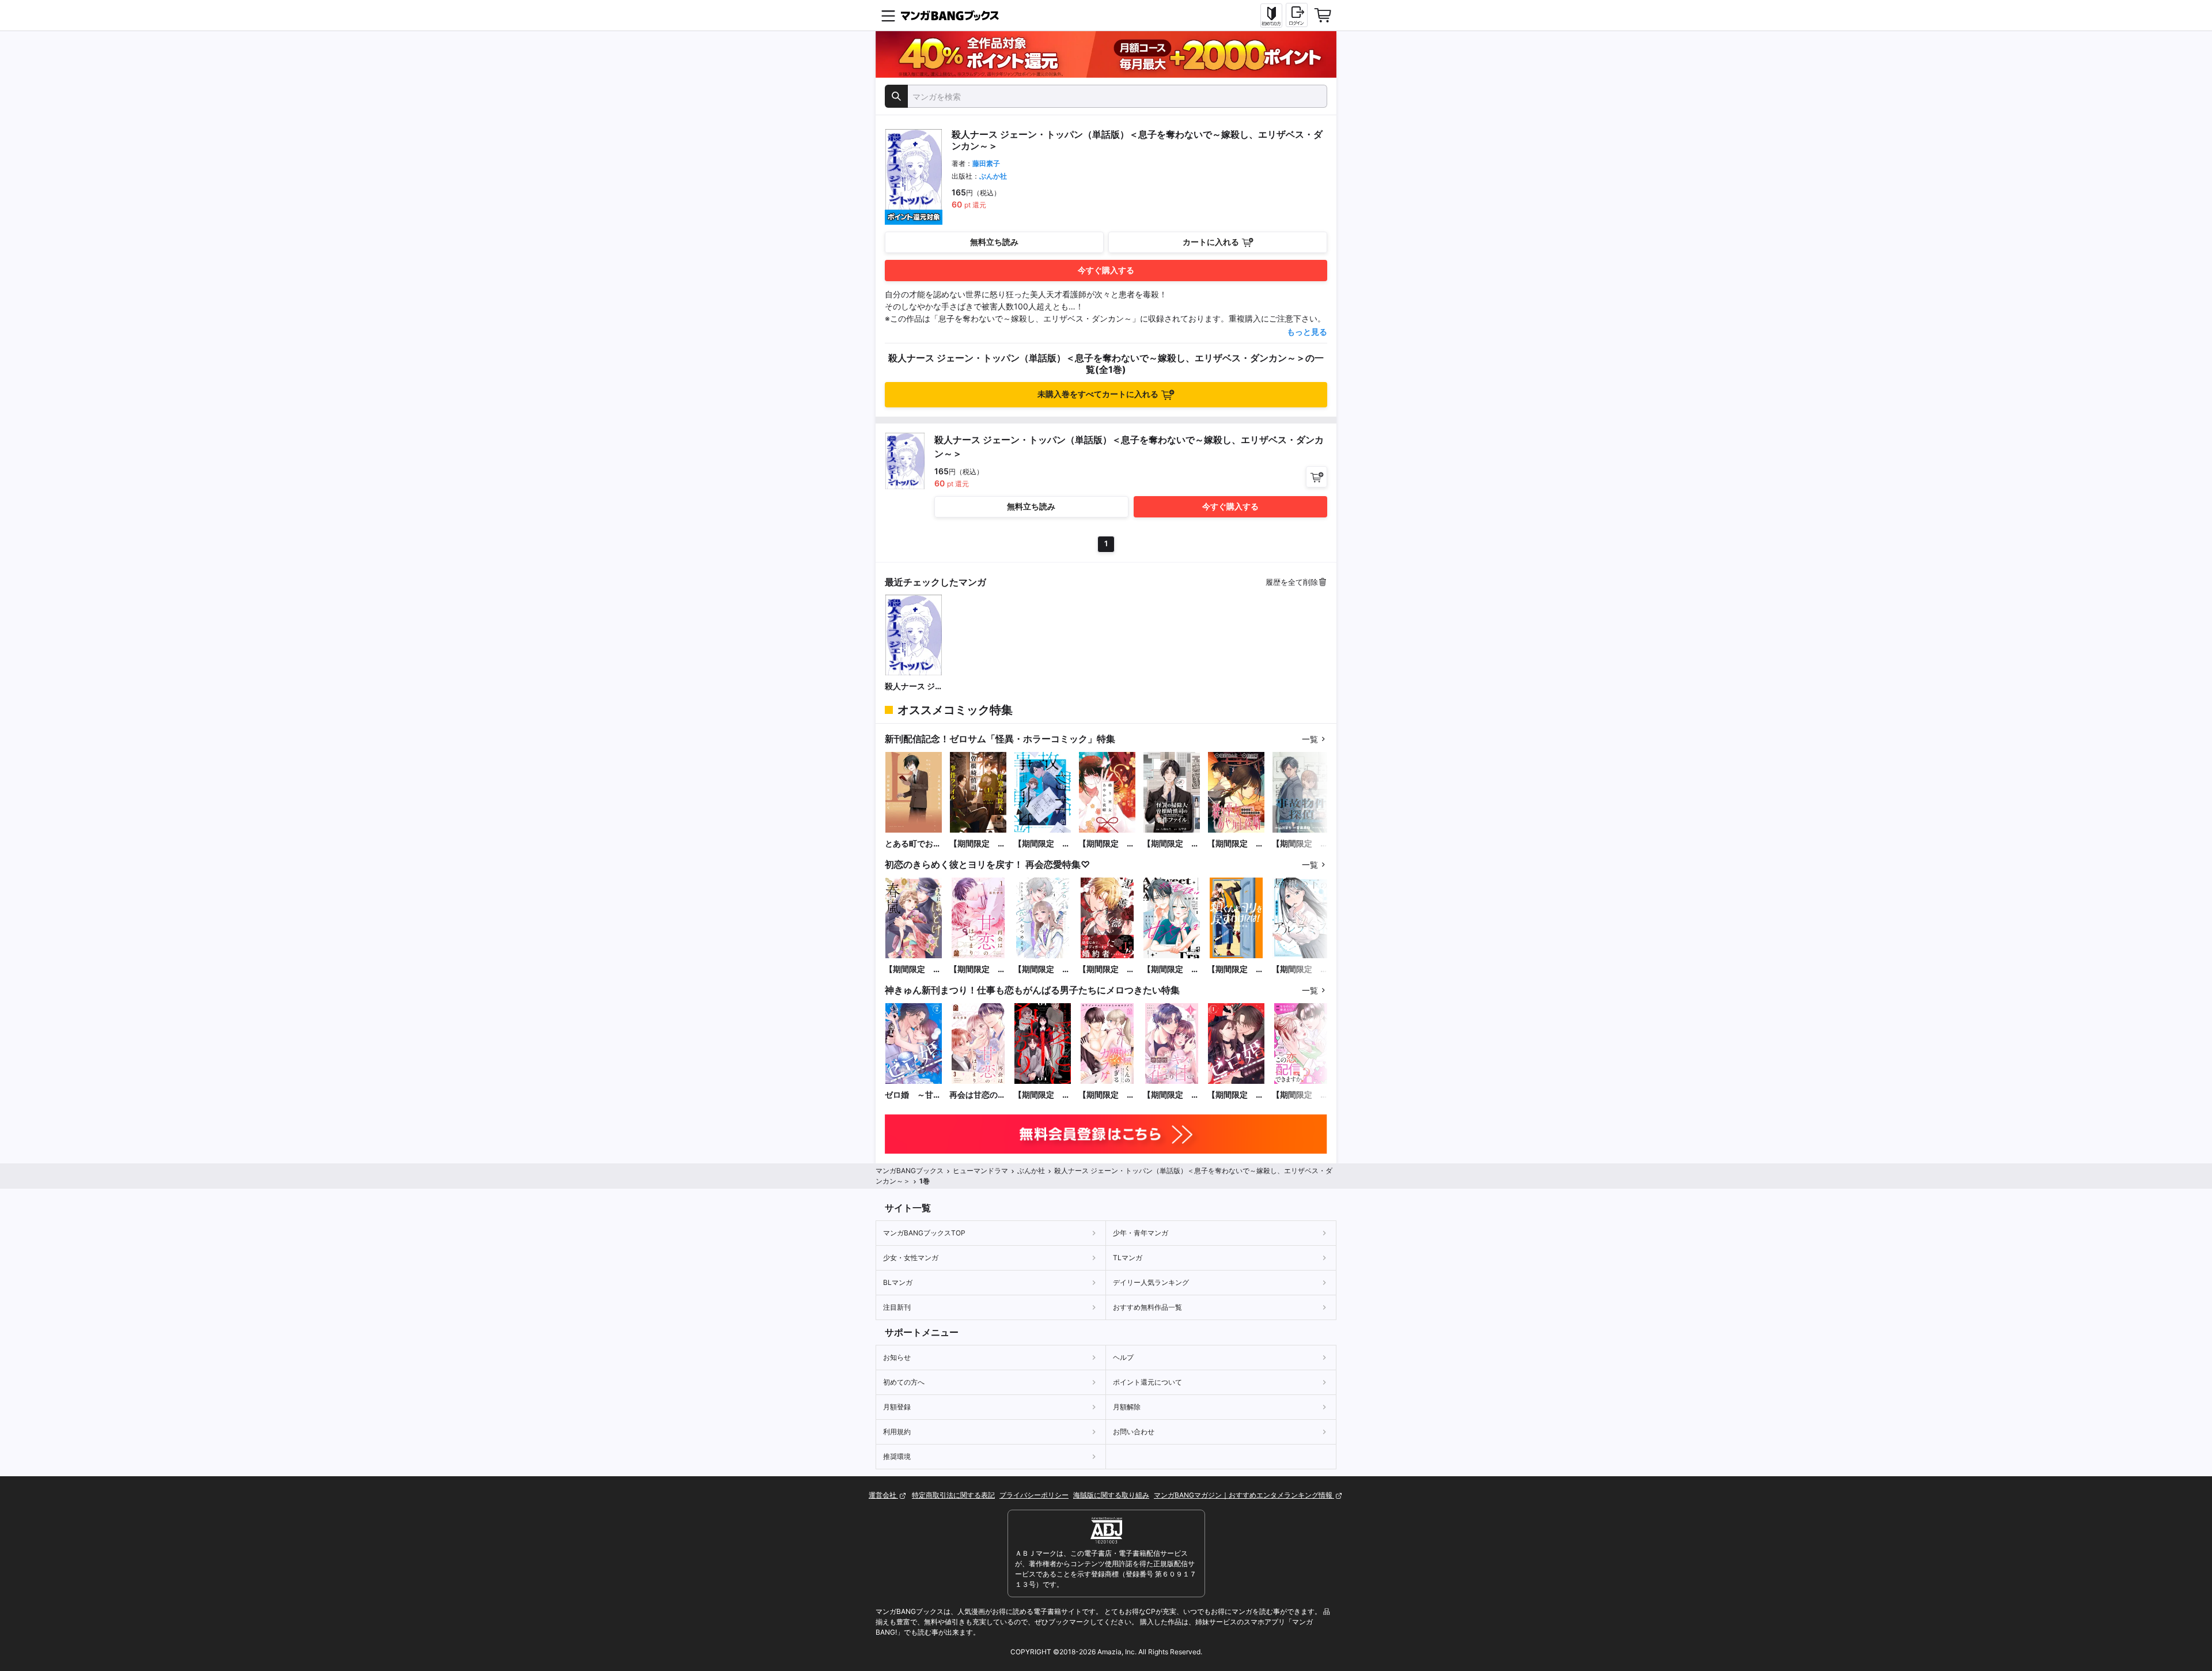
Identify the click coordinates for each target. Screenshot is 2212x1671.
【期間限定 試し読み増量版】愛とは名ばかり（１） (1042, 1095)
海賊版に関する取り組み (1111, 1495)
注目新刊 (897, 1307)
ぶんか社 (993, 176)
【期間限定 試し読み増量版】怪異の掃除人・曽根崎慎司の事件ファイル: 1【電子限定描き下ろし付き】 (978, 844)
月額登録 (897, 1407)
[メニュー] (888, 16)
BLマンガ (898, 1282)
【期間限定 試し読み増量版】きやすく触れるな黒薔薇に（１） (1107, 969)
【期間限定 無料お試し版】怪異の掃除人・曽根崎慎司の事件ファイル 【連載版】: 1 (1171, 844)
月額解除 (1127, 1407)
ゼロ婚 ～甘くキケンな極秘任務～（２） (913, 1095)
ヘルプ (1123, 1357)
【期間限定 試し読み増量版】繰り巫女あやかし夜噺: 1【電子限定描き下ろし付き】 (1107, 844)
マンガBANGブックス (910, 1171)
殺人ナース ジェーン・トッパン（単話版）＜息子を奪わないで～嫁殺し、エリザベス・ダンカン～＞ (913, 687)
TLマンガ (1128, 1258)
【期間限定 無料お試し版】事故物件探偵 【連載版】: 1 (1300, 844)
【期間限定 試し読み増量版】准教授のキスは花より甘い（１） (1171, 1095)
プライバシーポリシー (1034, 1495)
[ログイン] (1297, 15)
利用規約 (897, 1432)
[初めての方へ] (1271, 16)
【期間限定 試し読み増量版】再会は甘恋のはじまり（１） (978, 969)
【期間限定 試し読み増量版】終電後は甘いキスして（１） (1171, 969)
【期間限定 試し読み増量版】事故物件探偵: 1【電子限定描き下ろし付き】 (1042, 844)
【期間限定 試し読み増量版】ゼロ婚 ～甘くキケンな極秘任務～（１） (1236, 1095)
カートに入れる (1211, 242)
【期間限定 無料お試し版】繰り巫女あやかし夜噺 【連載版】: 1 (1236, 844)
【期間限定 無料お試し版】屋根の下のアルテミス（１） (1300, 969)
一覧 (1310, 739)
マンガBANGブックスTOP (924, 1233)
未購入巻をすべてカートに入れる (1098, 394)
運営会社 (883, 1495)
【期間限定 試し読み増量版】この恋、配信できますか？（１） (1300, 1095)
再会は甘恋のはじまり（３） (978, 1095)
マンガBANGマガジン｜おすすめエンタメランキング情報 (1244, 1495)
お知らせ (897, 1357)
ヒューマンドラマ (980, 1171)
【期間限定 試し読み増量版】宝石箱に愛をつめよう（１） (1042, 969)
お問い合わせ (1134, 1432)
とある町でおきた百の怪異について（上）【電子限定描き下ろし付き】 (913, 844)
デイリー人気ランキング (1151, 1282)
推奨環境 (897, 1456)
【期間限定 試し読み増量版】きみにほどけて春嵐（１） (913, 969)
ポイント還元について (1147, 1382)
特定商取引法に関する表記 (953, 1495)
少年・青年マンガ (1141, 1233)
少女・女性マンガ (911, 1258)
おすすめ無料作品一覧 (1147, 1307)
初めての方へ (904, 1382)
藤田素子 (986, 163)
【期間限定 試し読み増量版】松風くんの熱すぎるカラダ (1107, 1095)
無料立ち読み (994, 242)
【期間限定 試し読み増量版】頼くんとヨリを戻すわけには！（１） (1236, 969)
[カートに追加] (1317, 477)
